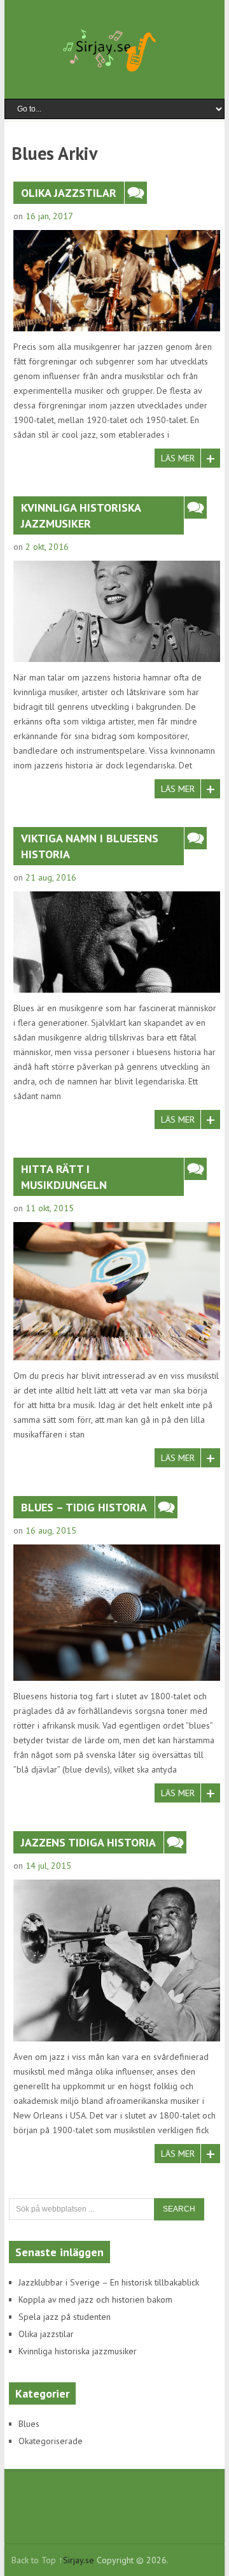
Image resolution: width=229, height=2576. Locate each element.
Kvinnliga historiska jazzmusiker (81, 515)
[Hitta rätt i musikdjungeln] (117, 1291)
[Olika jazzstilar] (117, 281)
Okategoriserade (51, 2441)
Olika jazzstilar (69, 193)
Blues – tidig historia (84, 1507)
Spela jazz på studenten (65, 2317)
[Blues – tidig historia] (117, 1613)
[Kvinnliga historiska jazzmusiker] (117, 611)
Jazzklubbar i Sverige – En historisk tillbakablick (109, 2282)
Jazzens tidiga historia (88, 1842)
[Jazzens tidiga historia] (117, 1960)
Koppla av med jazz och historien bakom (95, 2299)
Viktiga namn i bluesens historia (90, 846)
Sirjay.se (79, 2560)
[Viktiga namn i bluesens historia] (117, 942)
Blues (29, 2424)
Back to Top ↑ (37, 2560)
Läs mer (178, 458)
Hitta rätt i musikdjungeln (64, 1177)
